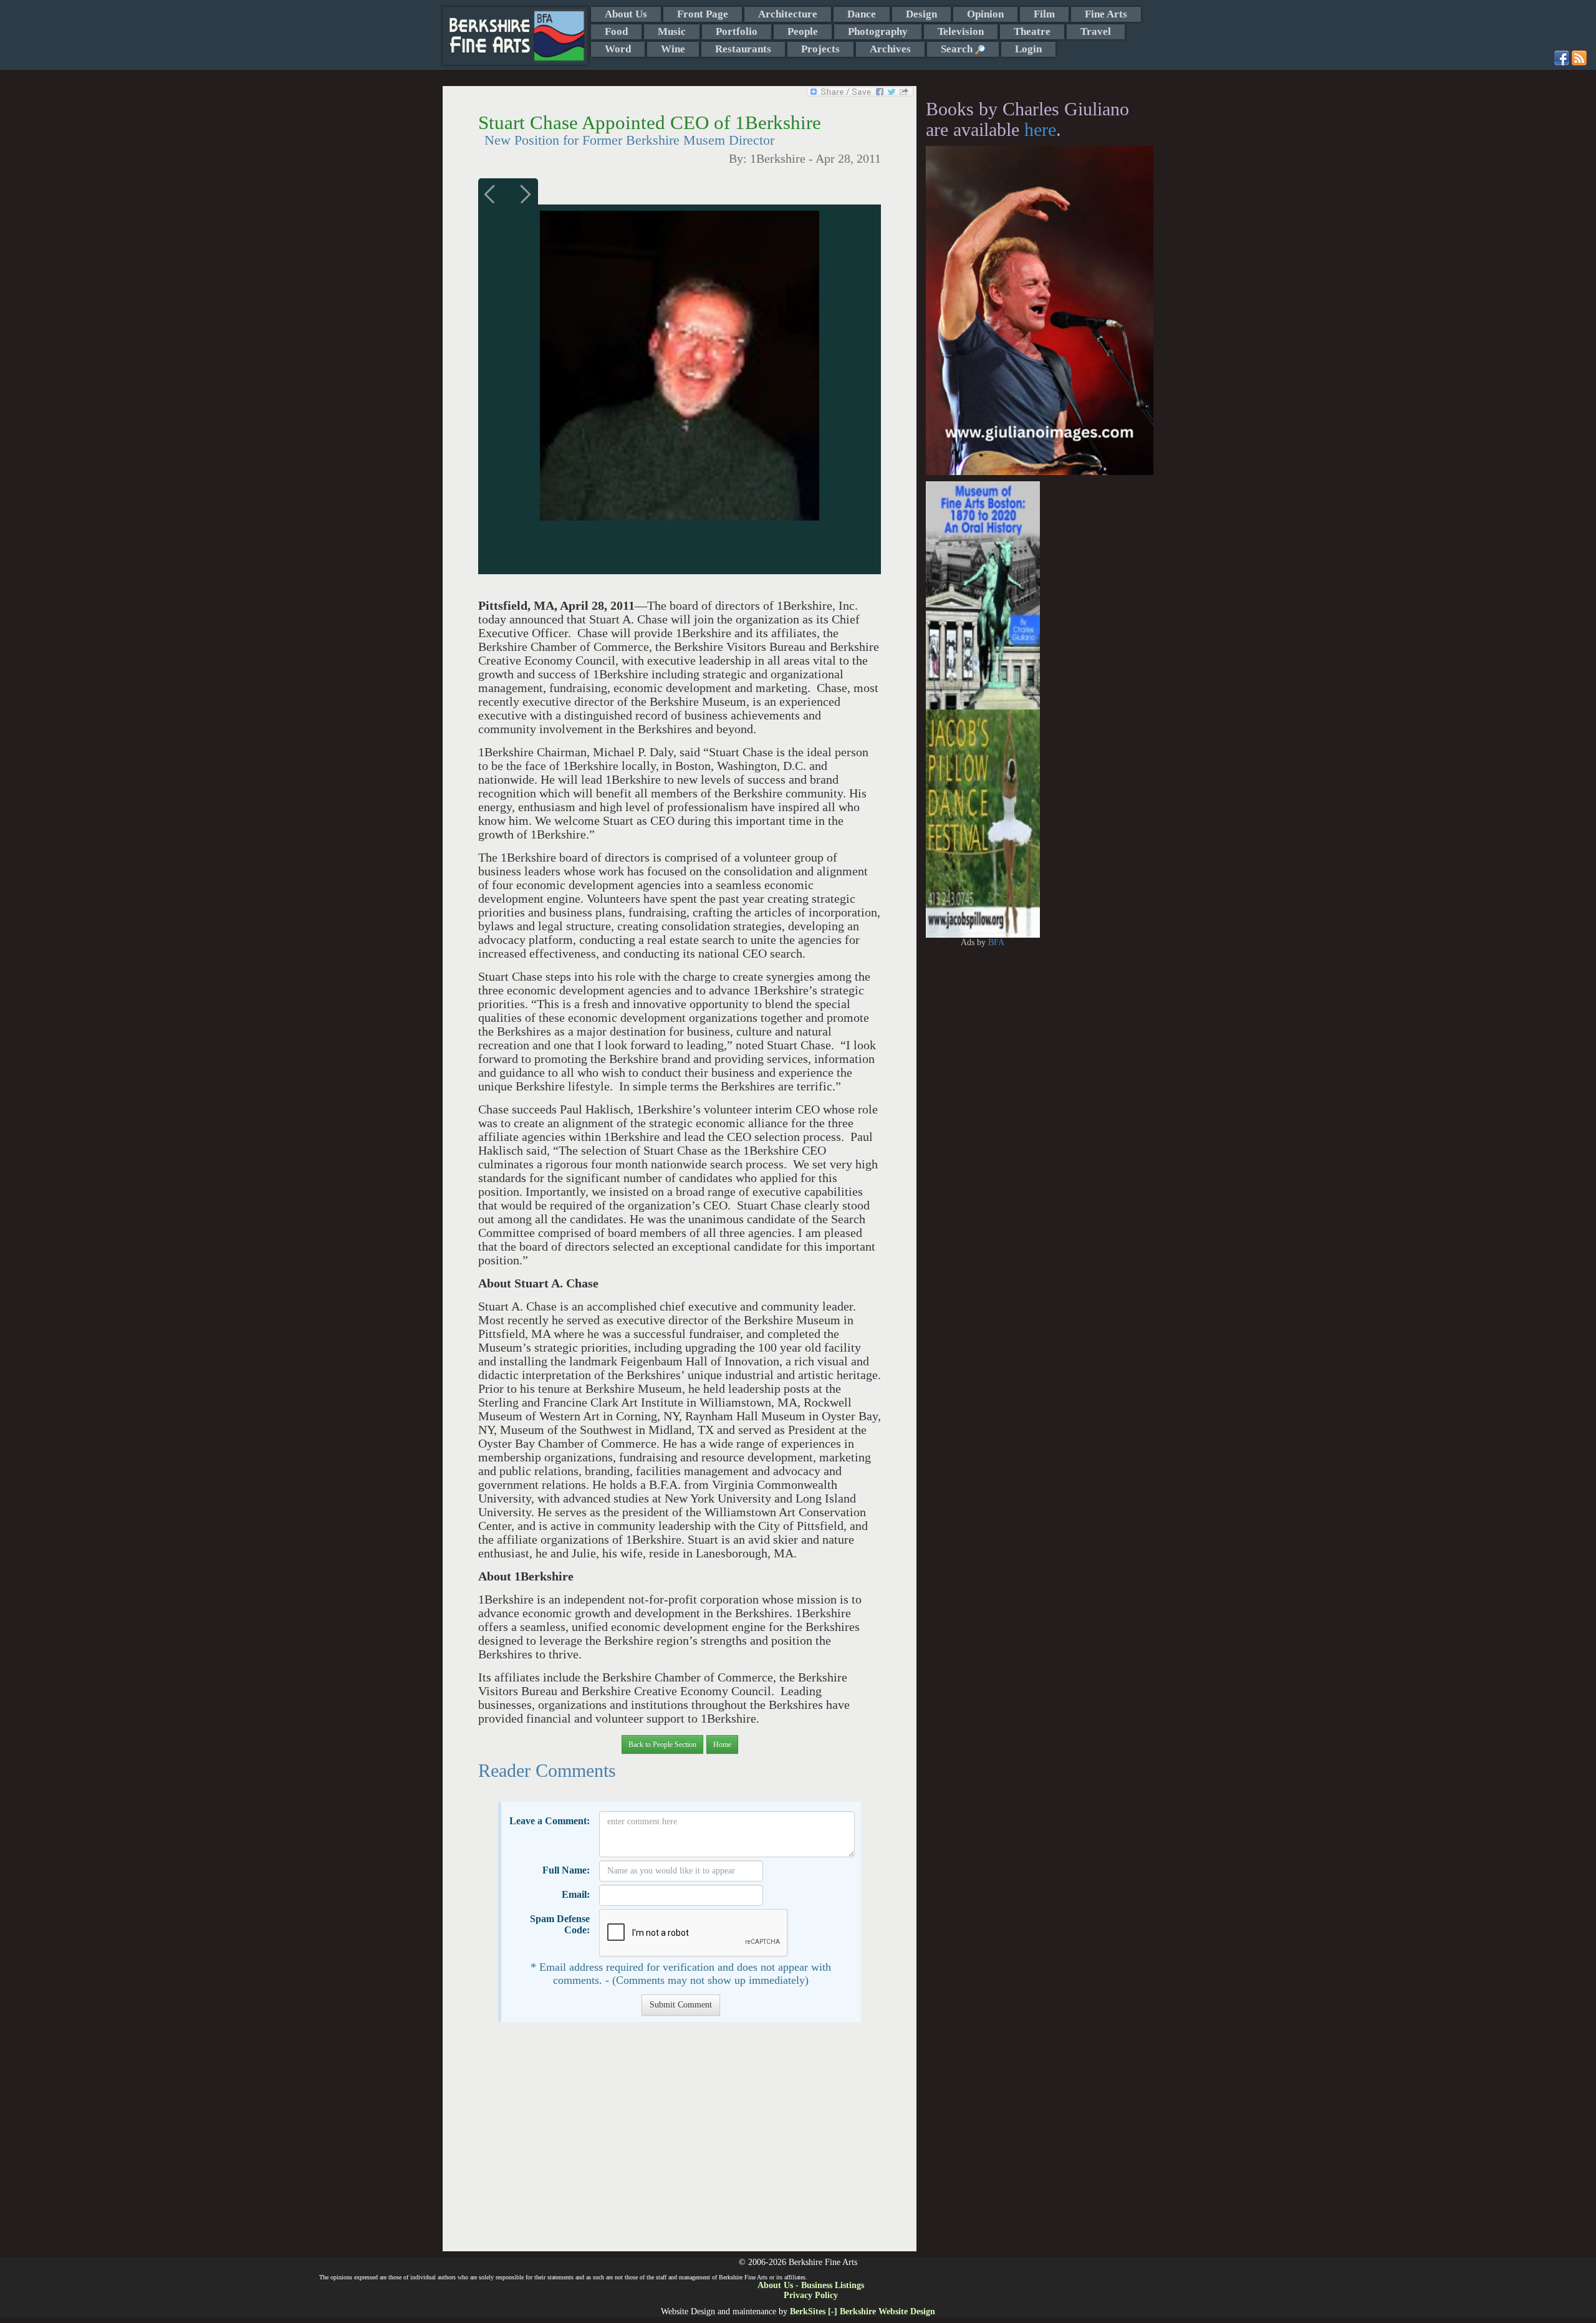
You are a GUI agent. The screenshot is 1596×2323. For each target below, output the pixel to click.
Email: (576, 1894)
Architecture (788, 14)
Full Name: (566, 1870)
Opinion (985, 14)
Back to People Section (662, 1744)
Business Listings (833, 2285)
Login (1028, 49)
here (1040, 129)
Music (672, 31)
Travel (1096, 31)
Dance (862, 14)
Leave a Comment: (550, 1821)
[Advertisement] (679, 2143)
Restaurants (743, 49)
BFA (996, 942)
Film (1044, 14)
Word (618, 49)
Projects (820, 49)
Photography (878, 31)
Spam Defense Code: (560, 1924)
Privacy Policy (811, 2295)
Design (921, 14)
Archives (890, 49)
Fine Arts (1106, 14)
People (803, 31)
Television (961, 31)
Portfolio (737, 31)
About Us (626, 14)
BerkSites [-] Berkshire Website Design (863, 2311)
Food (616, 31)
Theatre (1032, 31)
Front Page (703, 14)
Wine (673, 49)
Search (958, 49)
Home (722, 1744)
